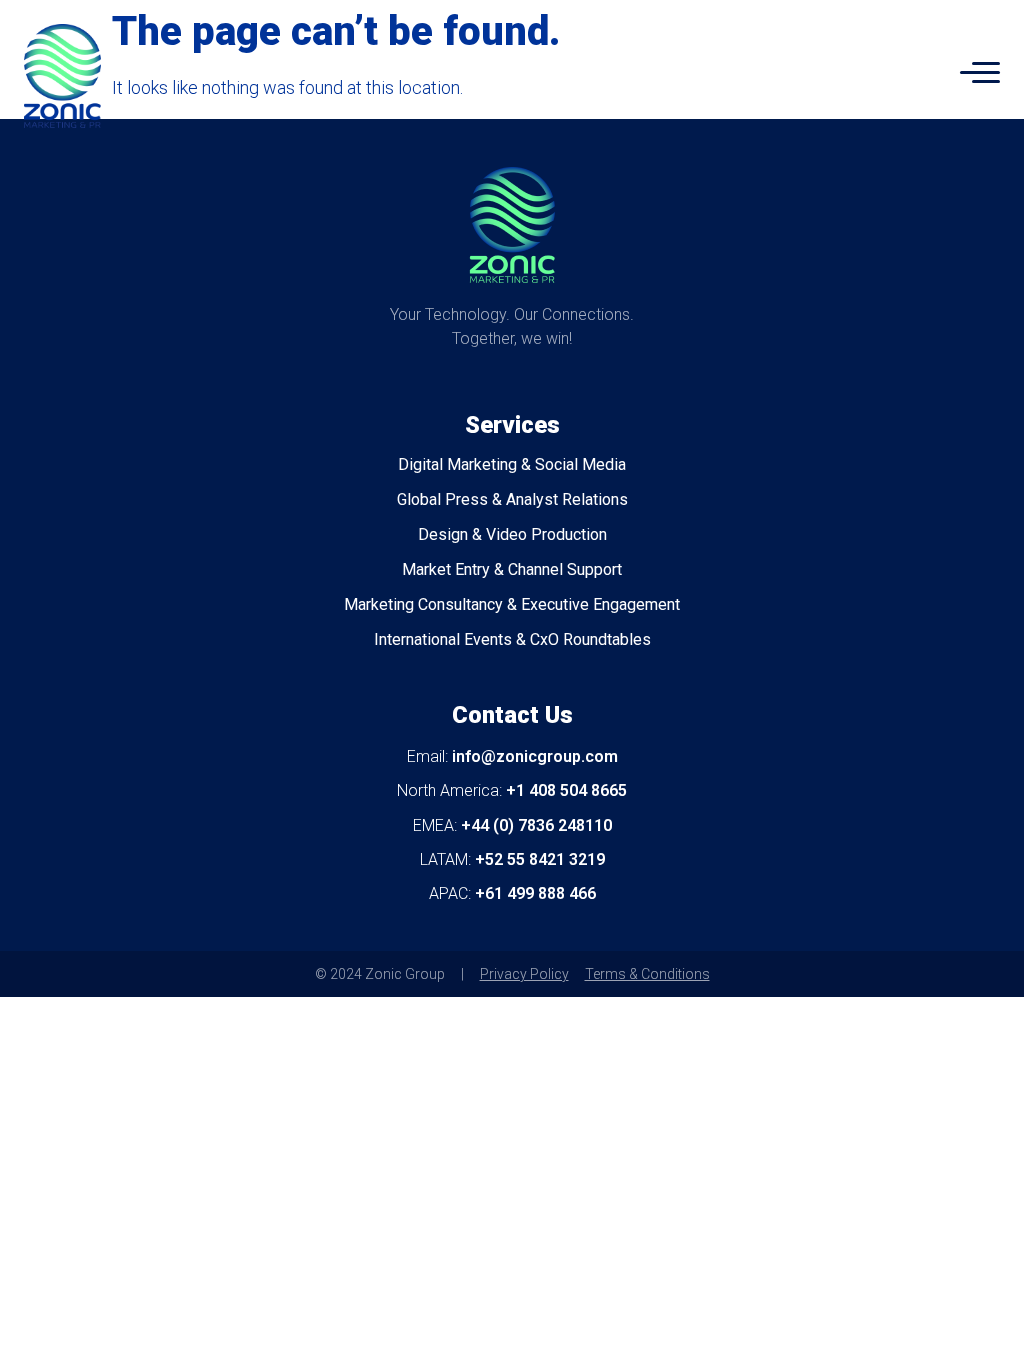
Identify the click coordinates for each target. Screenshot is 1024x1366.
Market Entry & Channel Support (512, 569)
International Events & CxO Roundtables (512, 639)
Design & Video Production (512, 534)
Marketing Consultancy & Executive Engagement (512, 604)
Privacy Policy (524, 974)
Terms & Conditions (647, 974)
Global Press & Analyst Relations (512, 499)
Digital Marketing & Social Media (512, 464)
